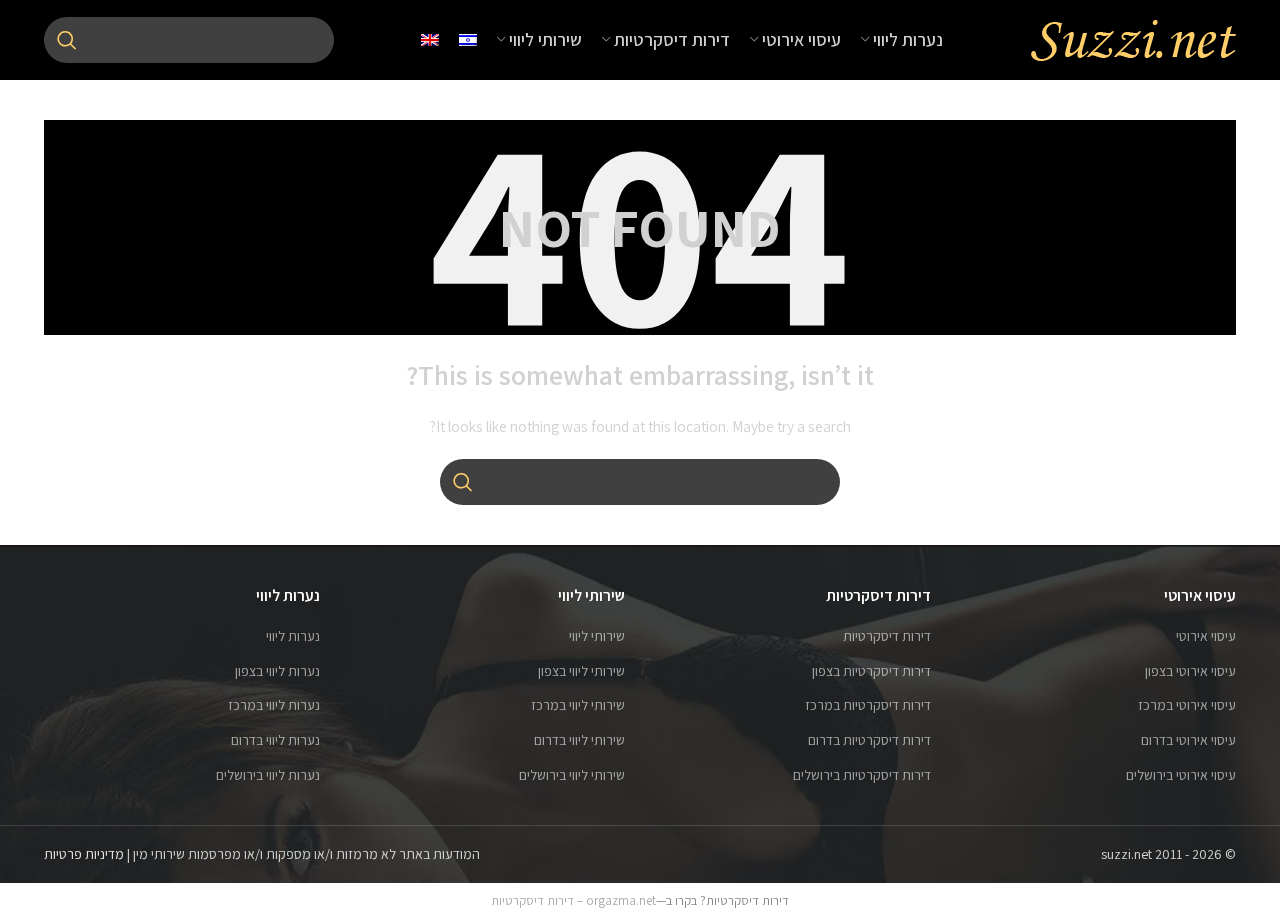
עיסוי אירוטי (1206, 636)
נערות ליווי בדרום (275, 740)
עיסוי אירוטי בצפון (1190, 671)
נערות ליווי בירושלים (268, 775)
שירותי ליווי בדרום (579, 740)
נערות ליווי (293, 636)
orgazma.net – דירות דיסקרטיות (573, 900)
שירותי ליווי (597, 636)
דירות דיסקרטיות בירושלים (862, 775)
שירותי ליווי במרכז (578, 705)
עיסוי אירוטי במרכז (1187, 705)
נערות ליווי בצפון (277, 671)
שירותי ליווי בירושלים (572, 775)
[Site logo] (1133, 39)
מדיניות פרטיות (84, 854)
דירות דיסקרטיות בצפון (871, 671)
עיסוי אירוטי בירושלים (1181, 775)
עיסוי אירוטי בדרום (1188, 740)
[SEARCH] (67, 40)
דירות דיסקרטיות (887, 636)
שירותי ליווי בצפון (581, 671)
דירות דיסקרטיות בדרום (869, 740)
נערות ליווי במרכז (274, 705)
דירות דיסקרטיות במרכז (868, 705)
